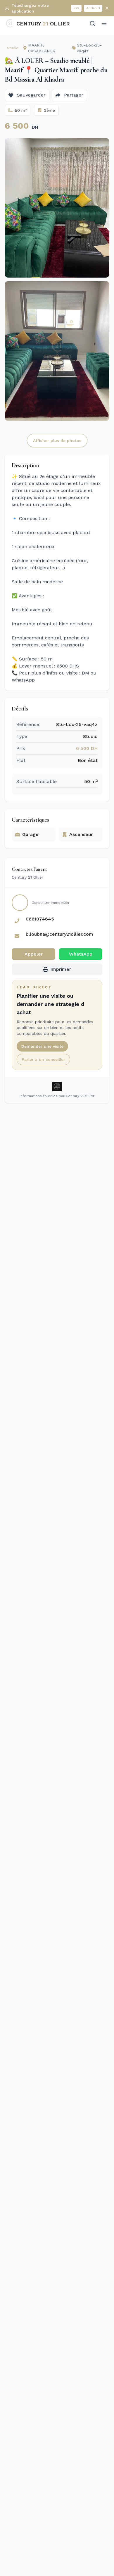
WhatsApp (81, 954)
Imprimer (61, 969)
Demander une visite (42, 1046)
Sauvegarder (31, 95)
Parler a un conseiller (43, 1059)
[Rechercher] (92, 23)
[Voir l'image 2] (57, 351)
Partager (73, 95)
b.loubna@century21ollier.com (59, 934)
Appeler (34, 954)
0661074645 (40, 919)
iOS (76, 8)
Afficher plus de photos (57, 440)
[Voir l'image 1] (57, 208)
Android (93, 8)
